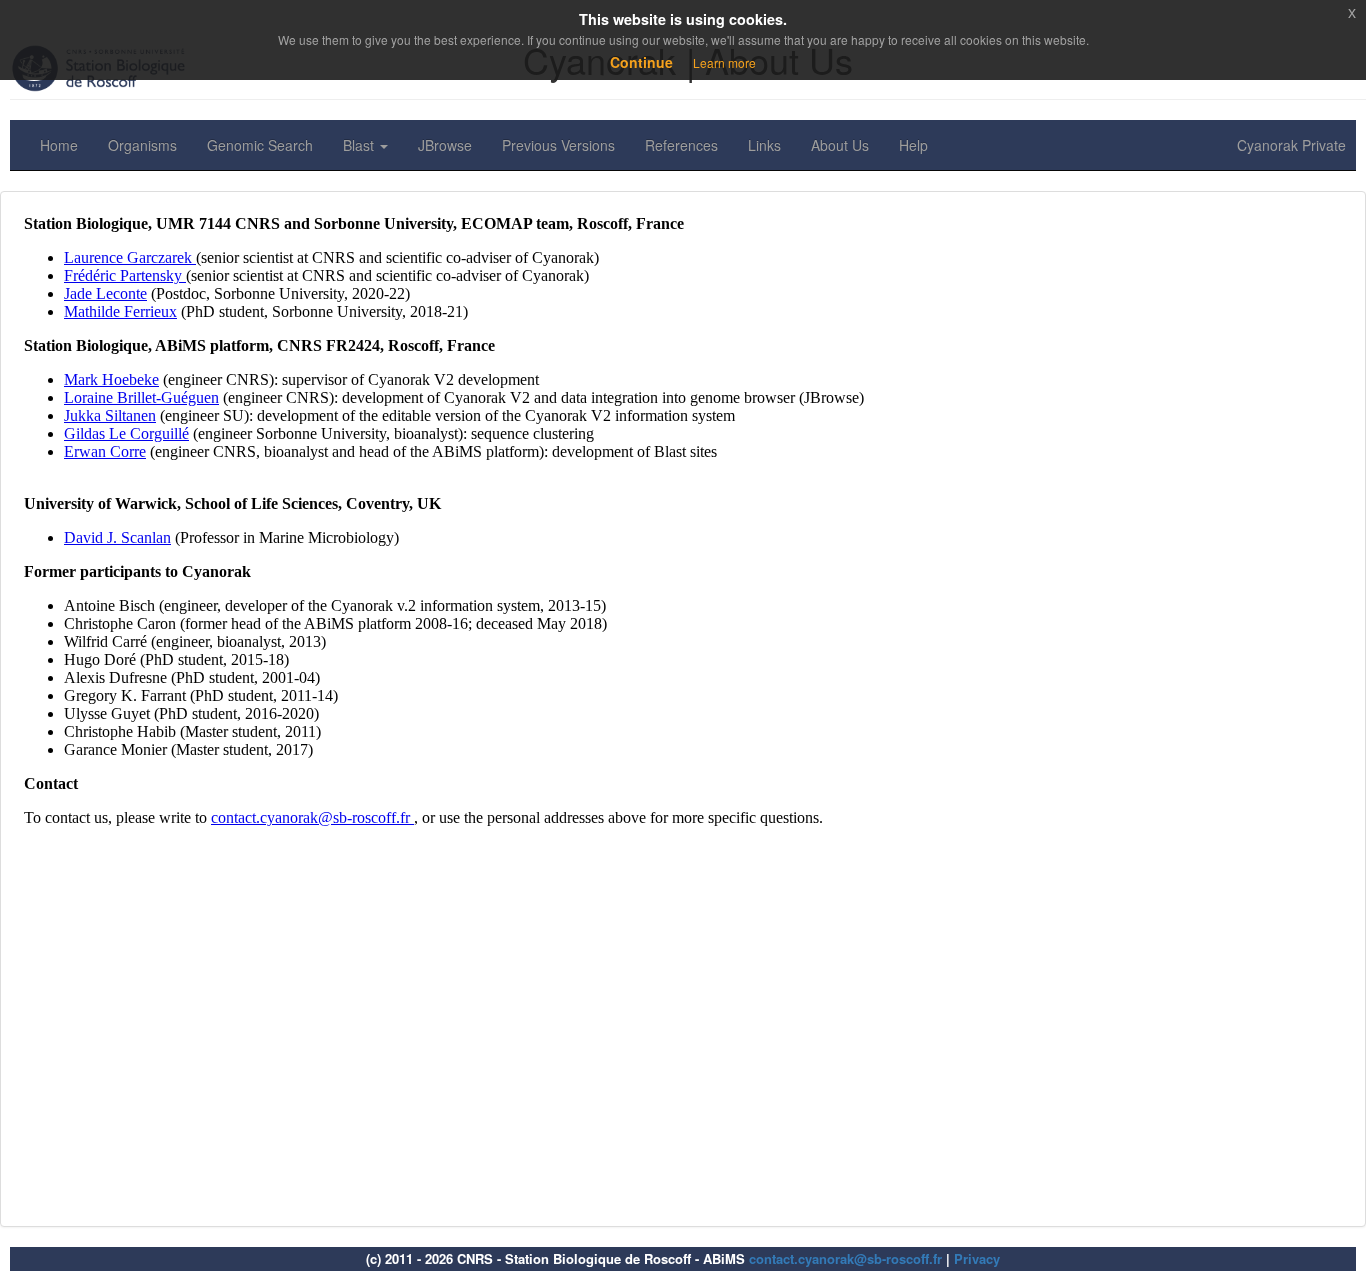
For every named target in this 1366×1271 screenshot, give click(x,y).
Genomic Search (260, 145)
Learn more (724, 62)
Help (913, 145)
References (681, 145)
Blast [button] (360, 145)
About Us (840, 145)
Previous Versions (558, 145)
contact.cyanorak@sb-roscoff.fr (845, 1258)
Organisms (142, 145)
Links (764, 145)
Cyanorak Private (1291, 145)
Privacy (977, 1258)
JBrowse (445, 145)
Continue (641, 62)
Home (59, 145)
